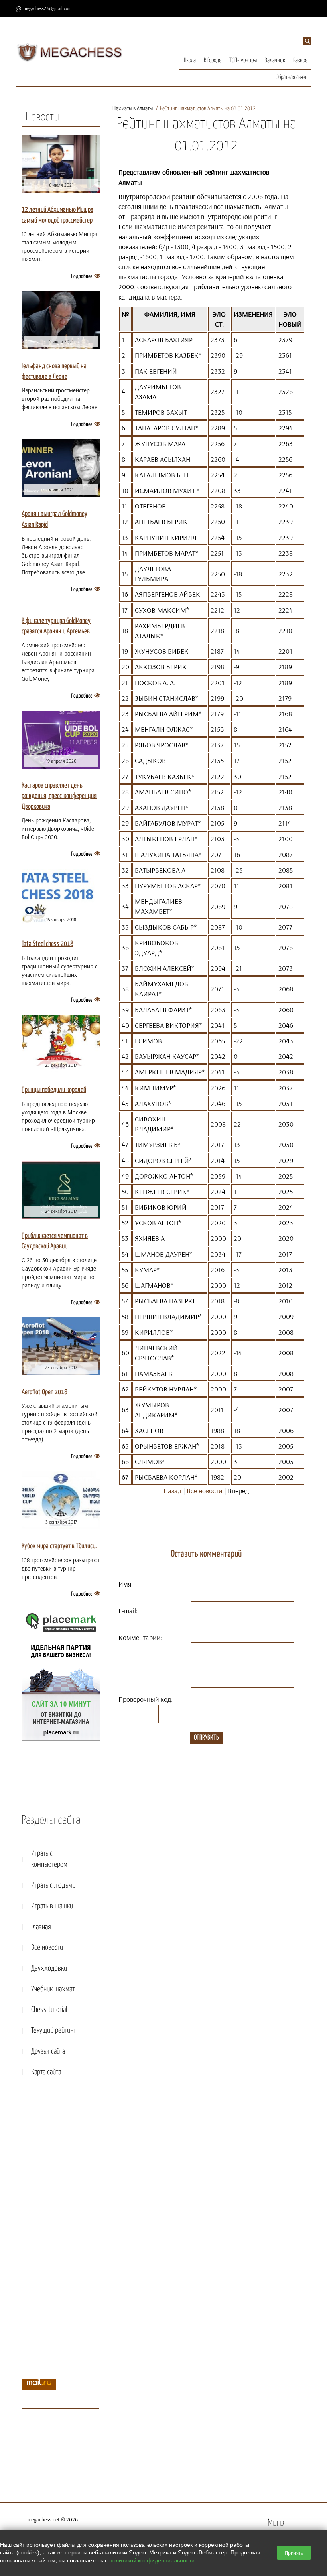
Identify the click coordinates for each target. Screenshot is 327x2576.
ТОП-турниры (243, 60)
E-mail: (128, 1611)
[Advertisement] (60, 2230)
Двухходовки (49, 1968)
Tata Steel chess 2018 (47, 944)
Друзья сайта (48, 2051)
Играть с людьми (53, 1885)
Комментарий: (140, 1637)
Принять (294, 2553)
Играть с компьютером (49, 1859)
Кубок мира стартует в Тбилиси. (59, 1546)
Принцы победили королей (54, 1090)
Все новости (205, 1491)
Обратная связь (292, 77)
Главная (41, 1927)
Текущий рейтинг (53, 2031)
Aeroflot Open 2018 (44, 1392)
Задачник (275, 60)
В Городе (213, 60)
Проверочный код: (146, 1699)
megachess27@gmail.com (48, 8)
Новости (42, 117)
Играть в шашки (52, 1906)
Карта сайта (46, 2072)
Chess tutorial (49, 2010)
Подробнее (82, 276)
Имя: (126, 1584)
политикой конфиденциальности (152, 2560)
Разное (300, 60)
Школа (189, 60)
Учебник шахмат (53, 1989)
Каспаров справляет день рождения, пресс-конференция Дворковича (59, 796)
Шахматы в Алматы (133, 109)
